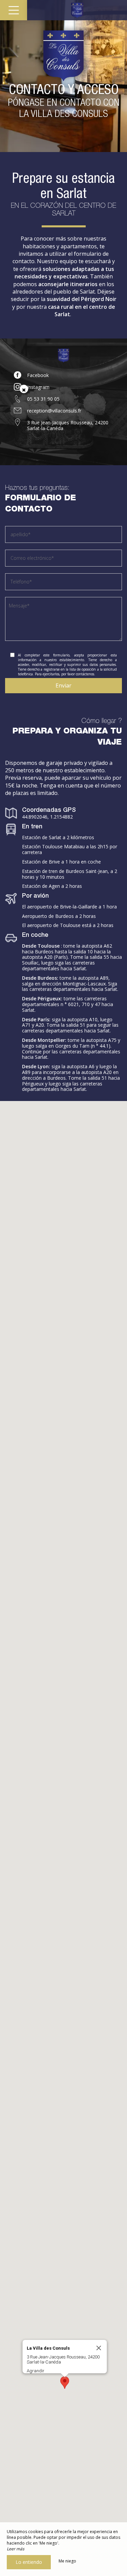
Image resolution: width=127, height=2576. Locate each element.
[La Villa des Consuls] (77, 10)
